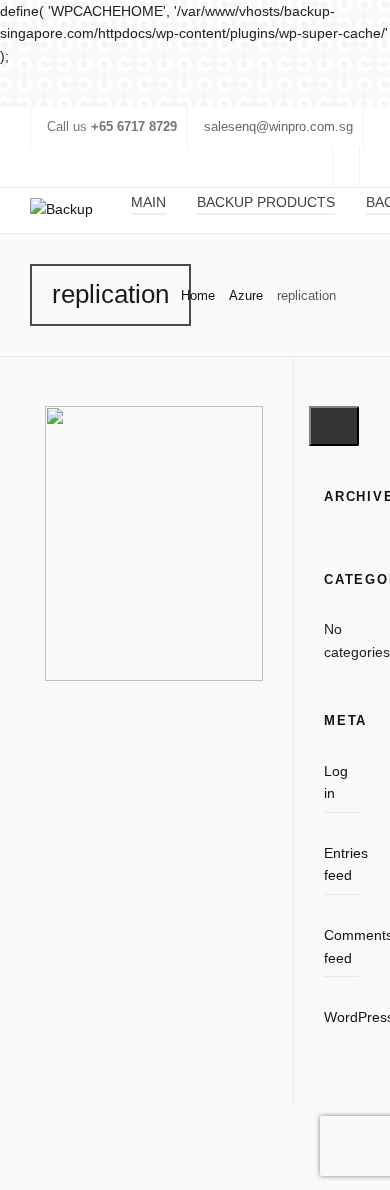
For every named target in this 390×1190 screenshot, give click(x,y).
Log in (336, 782)
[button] (334, 426)
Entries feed (341, 864)
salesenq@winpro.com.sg (278, 126)
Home (198, 295)
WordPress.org (341, 1017)
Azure (246, 295)
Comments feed (341, 946)
